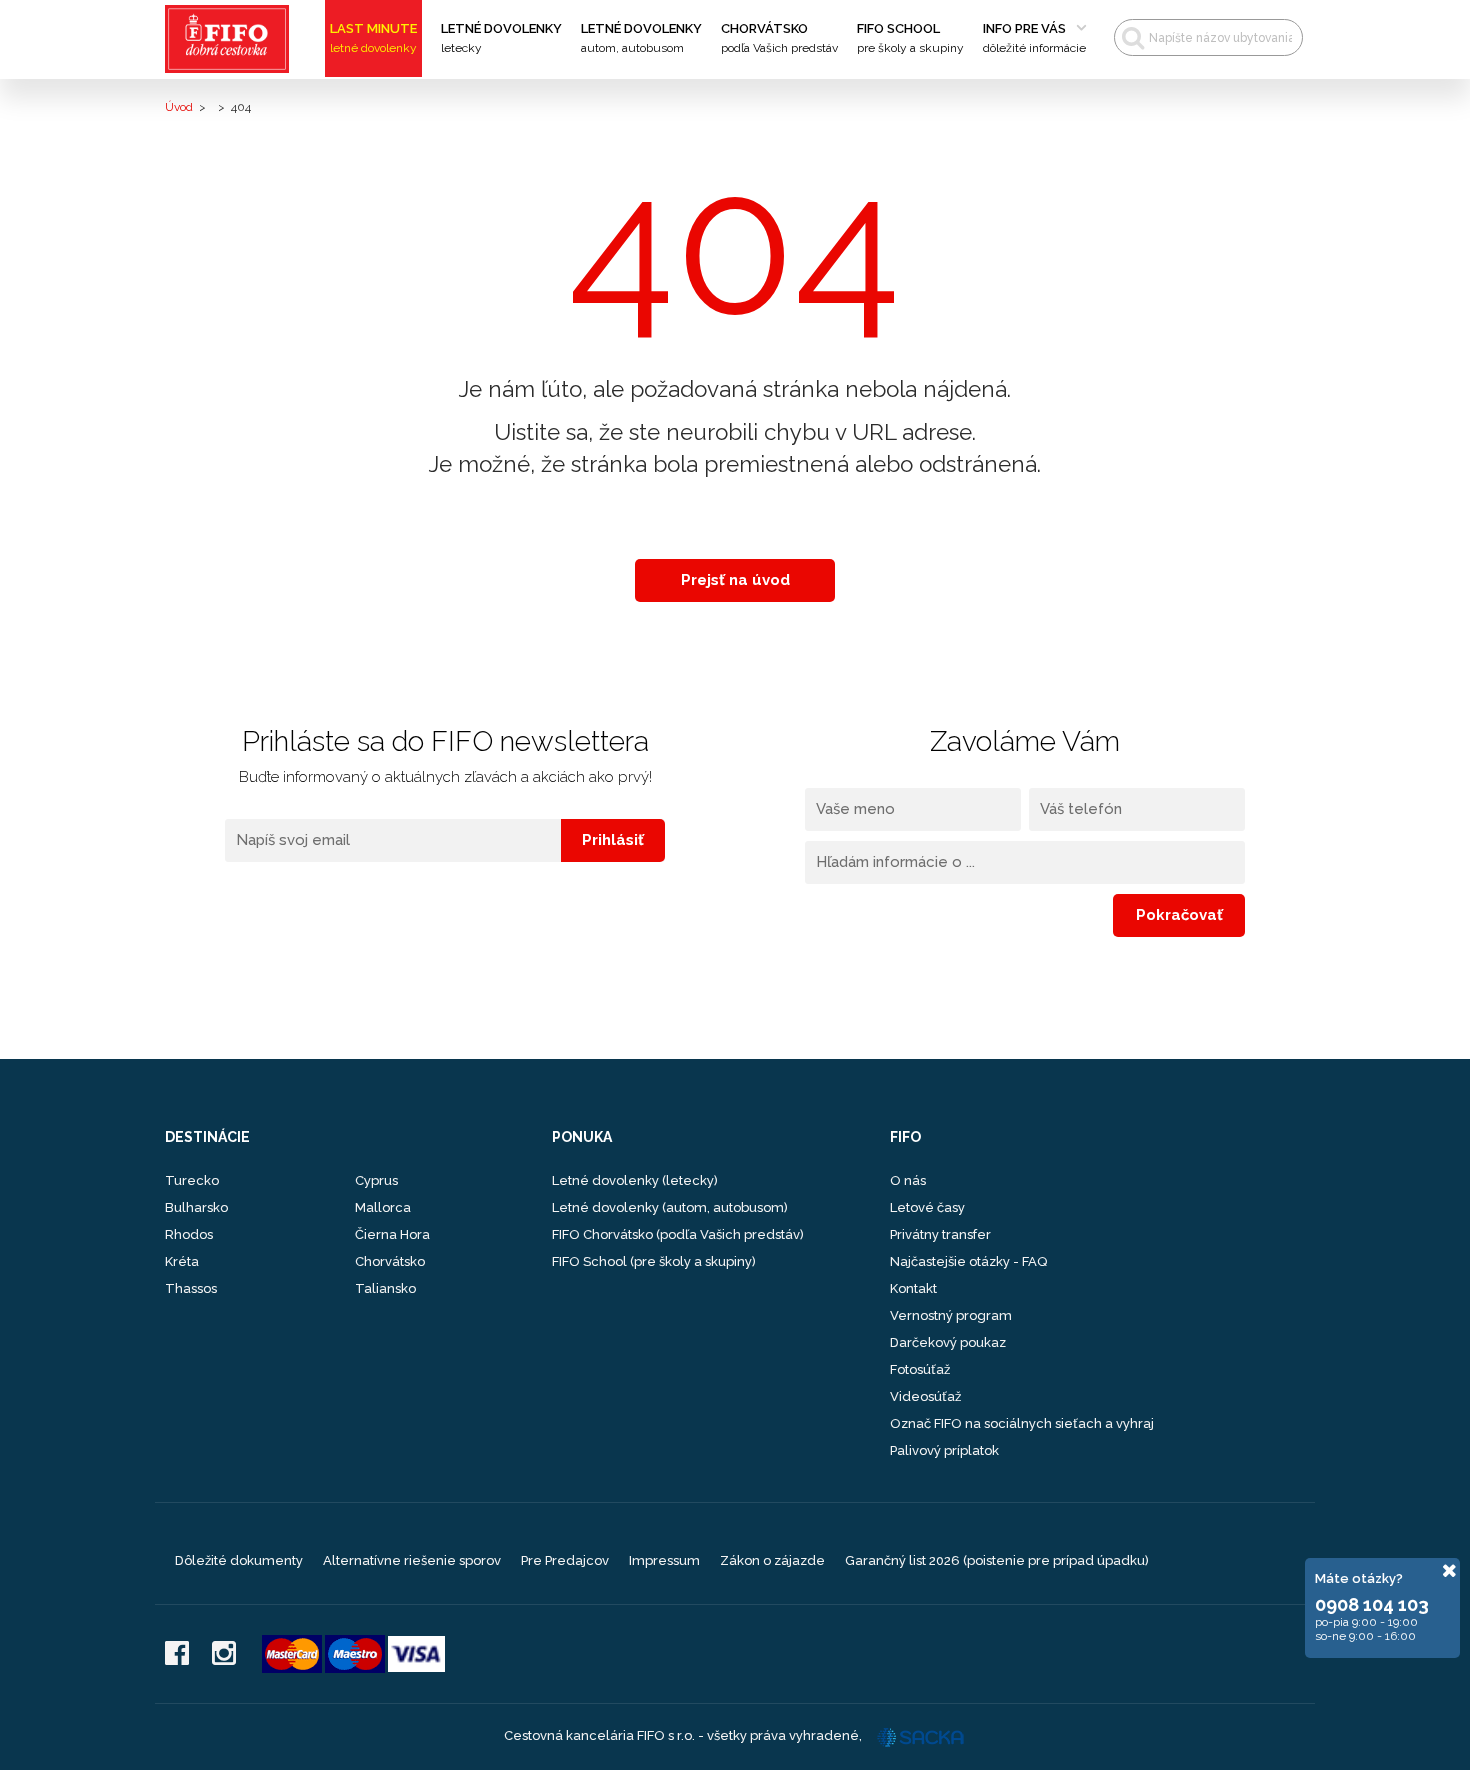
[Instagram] (224, 1654)
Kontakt (913, 1288)
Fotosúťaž (920, 1369)
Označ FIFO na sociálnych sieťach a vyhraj (1022, 1423)
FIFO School (910, 38)
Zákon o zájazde (772, 1560)
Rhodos (189, 1234)
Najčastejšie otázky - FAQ (968, 1261)
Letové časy (927, 1207)
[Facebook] (177, 1654)
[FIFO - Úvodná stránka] (233, 39)
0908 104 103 (1372, 1604)
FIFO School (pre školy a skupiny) (654, 1261)
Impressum (664, 1560)
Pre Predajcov (565, 1560)
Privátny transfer (940, 1234)
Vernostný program (951, 1315)
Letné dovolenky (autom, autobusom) (670, 1207)
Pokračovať (1179, 915)
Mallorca (383, 1207)
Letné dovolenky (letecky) (635, 1180)
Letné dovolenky (501, 38)
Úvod (179, 107)
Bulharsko (196, 1207)
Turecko (192, 1180)
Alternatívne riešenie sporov (412, 1560)
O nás (908, 1180)
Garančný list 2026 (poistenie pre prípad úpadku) (997, 1560)
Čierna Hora (392, 1234)
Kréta (182, 1261)
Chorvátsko (779, 38)
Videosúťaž (925, 1396)
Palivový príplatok (944, 1450)
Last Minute (373, 38)
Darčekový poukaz (948, 1342)
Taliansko (385, 1288)
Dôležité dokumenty (239, 1560)
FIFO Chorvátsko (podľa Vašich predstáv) (678, 1234)
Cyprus (376, 1180)
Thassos (191, 1288)
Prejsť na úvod (735, 580)
